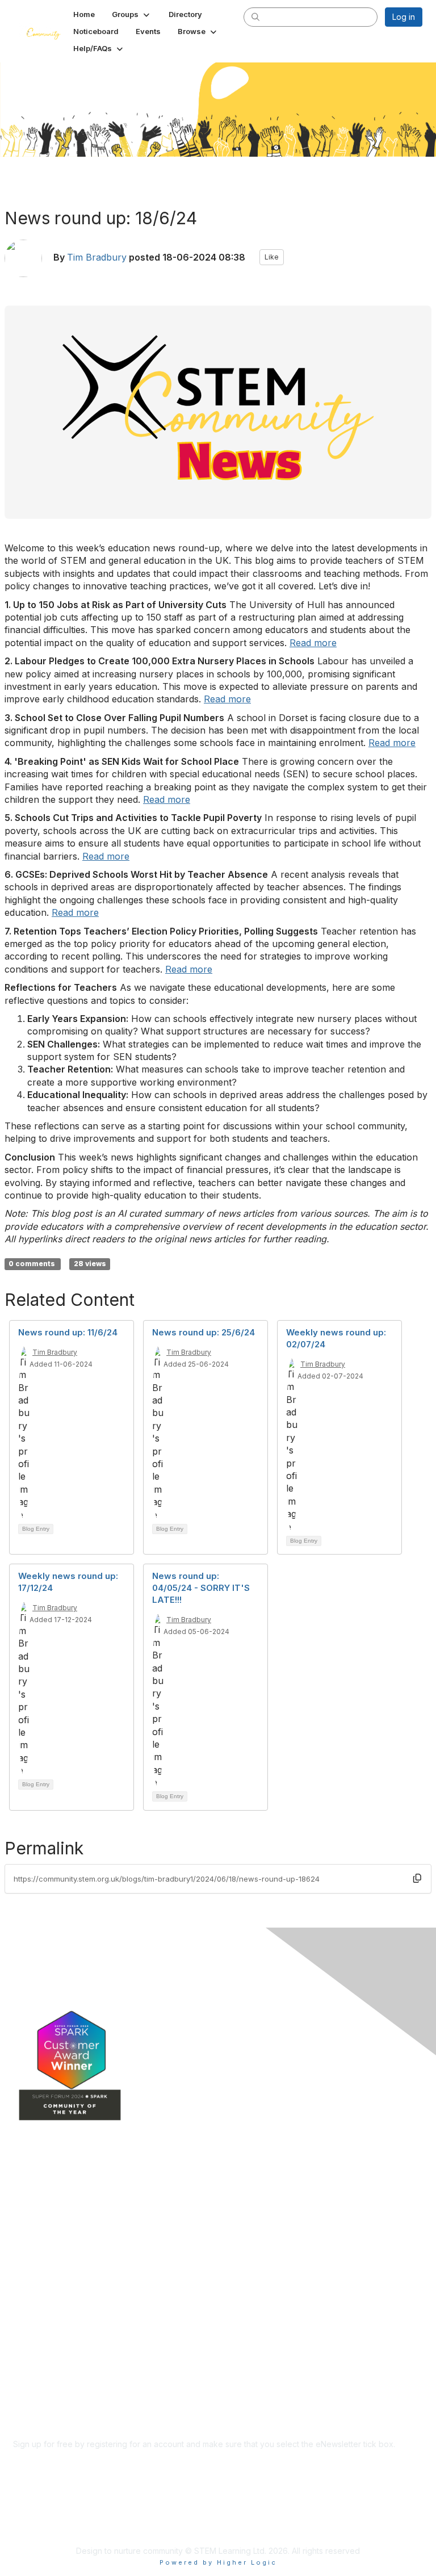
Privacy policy (39, 2383)
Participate (33, 2275)
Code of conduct (45, 2361)
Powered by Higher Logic (218, 2562)
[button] (132, 14)
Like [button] (272, 257)
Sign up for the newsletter (61, 2461)
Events (26, 2241)
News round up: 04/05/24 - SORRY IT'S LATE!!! (201, 1588)
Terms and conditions (53, 2371)
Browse (27, 2258)
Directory (30, 2224)
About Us (30, 2349)
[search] (255, 16)
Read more (313, 643)
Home (24, 2191)
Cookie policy (39, 2394)
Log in (404, 17)
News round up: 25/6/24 (204, 1332)
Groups (27, 2207)
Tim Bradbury (97, 257)
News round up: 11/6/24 (68, 1332)
